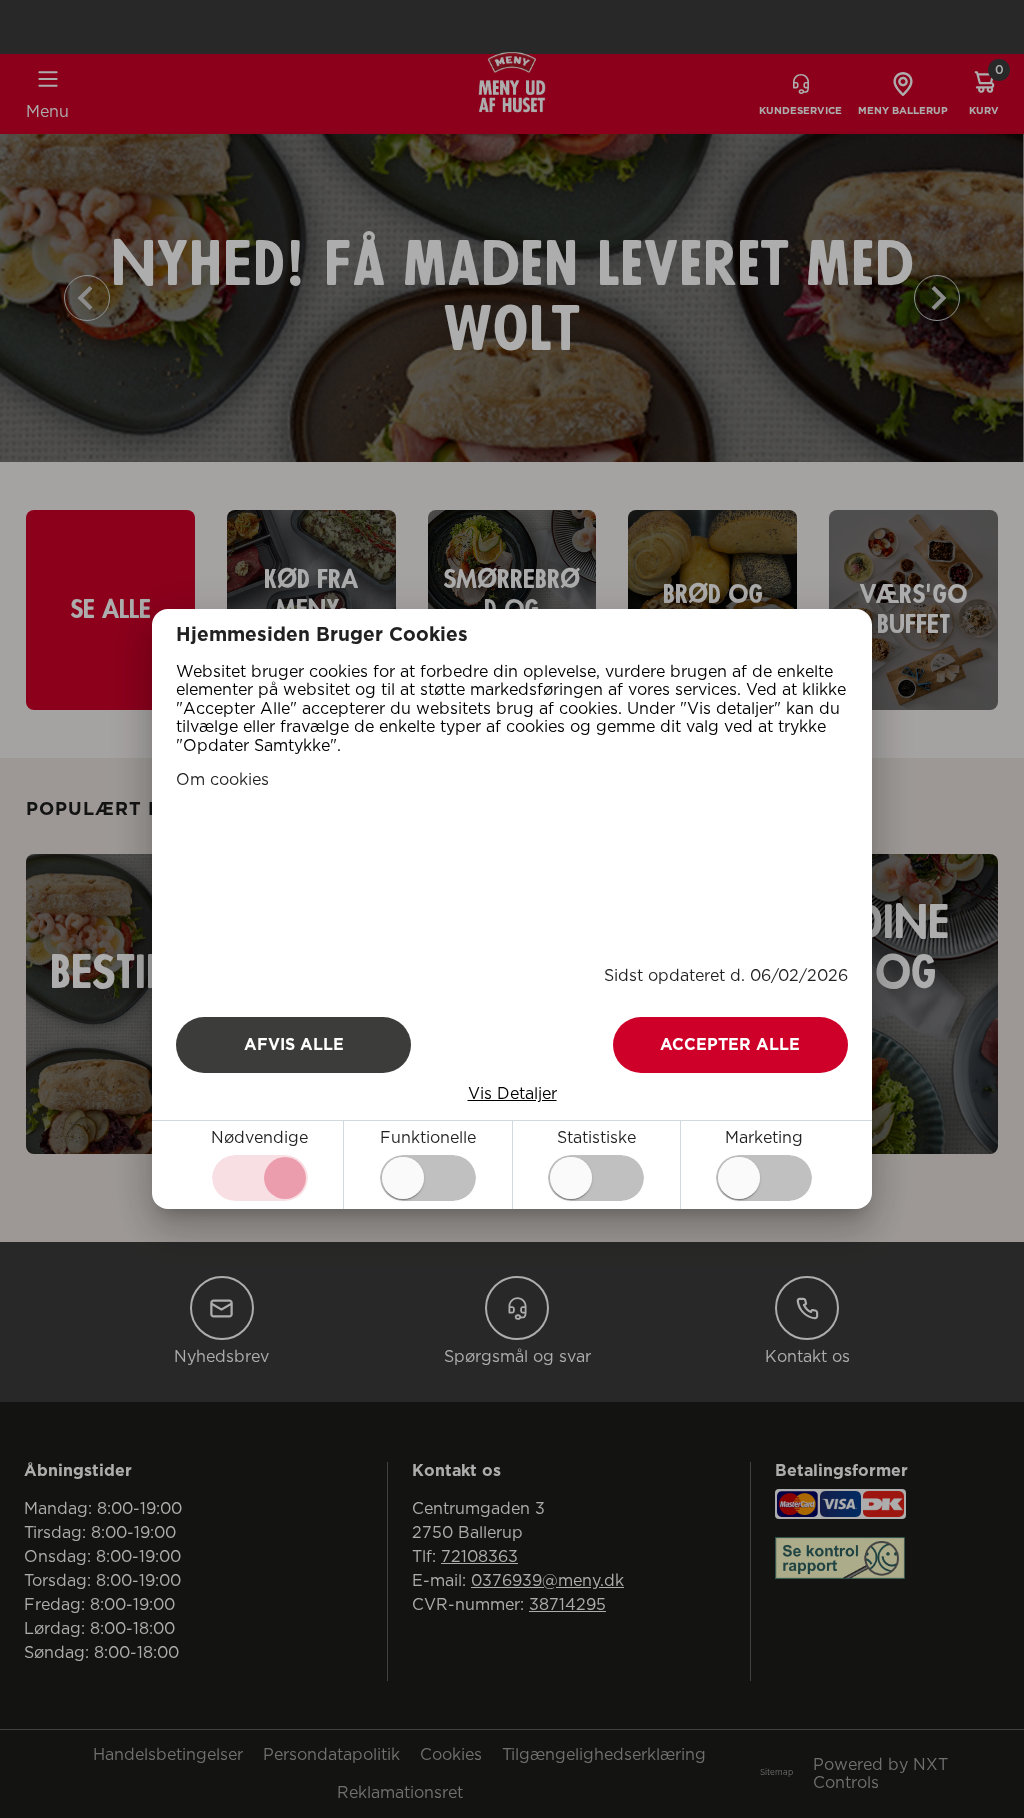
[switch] (428, 1178)
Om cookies (222, 780)
